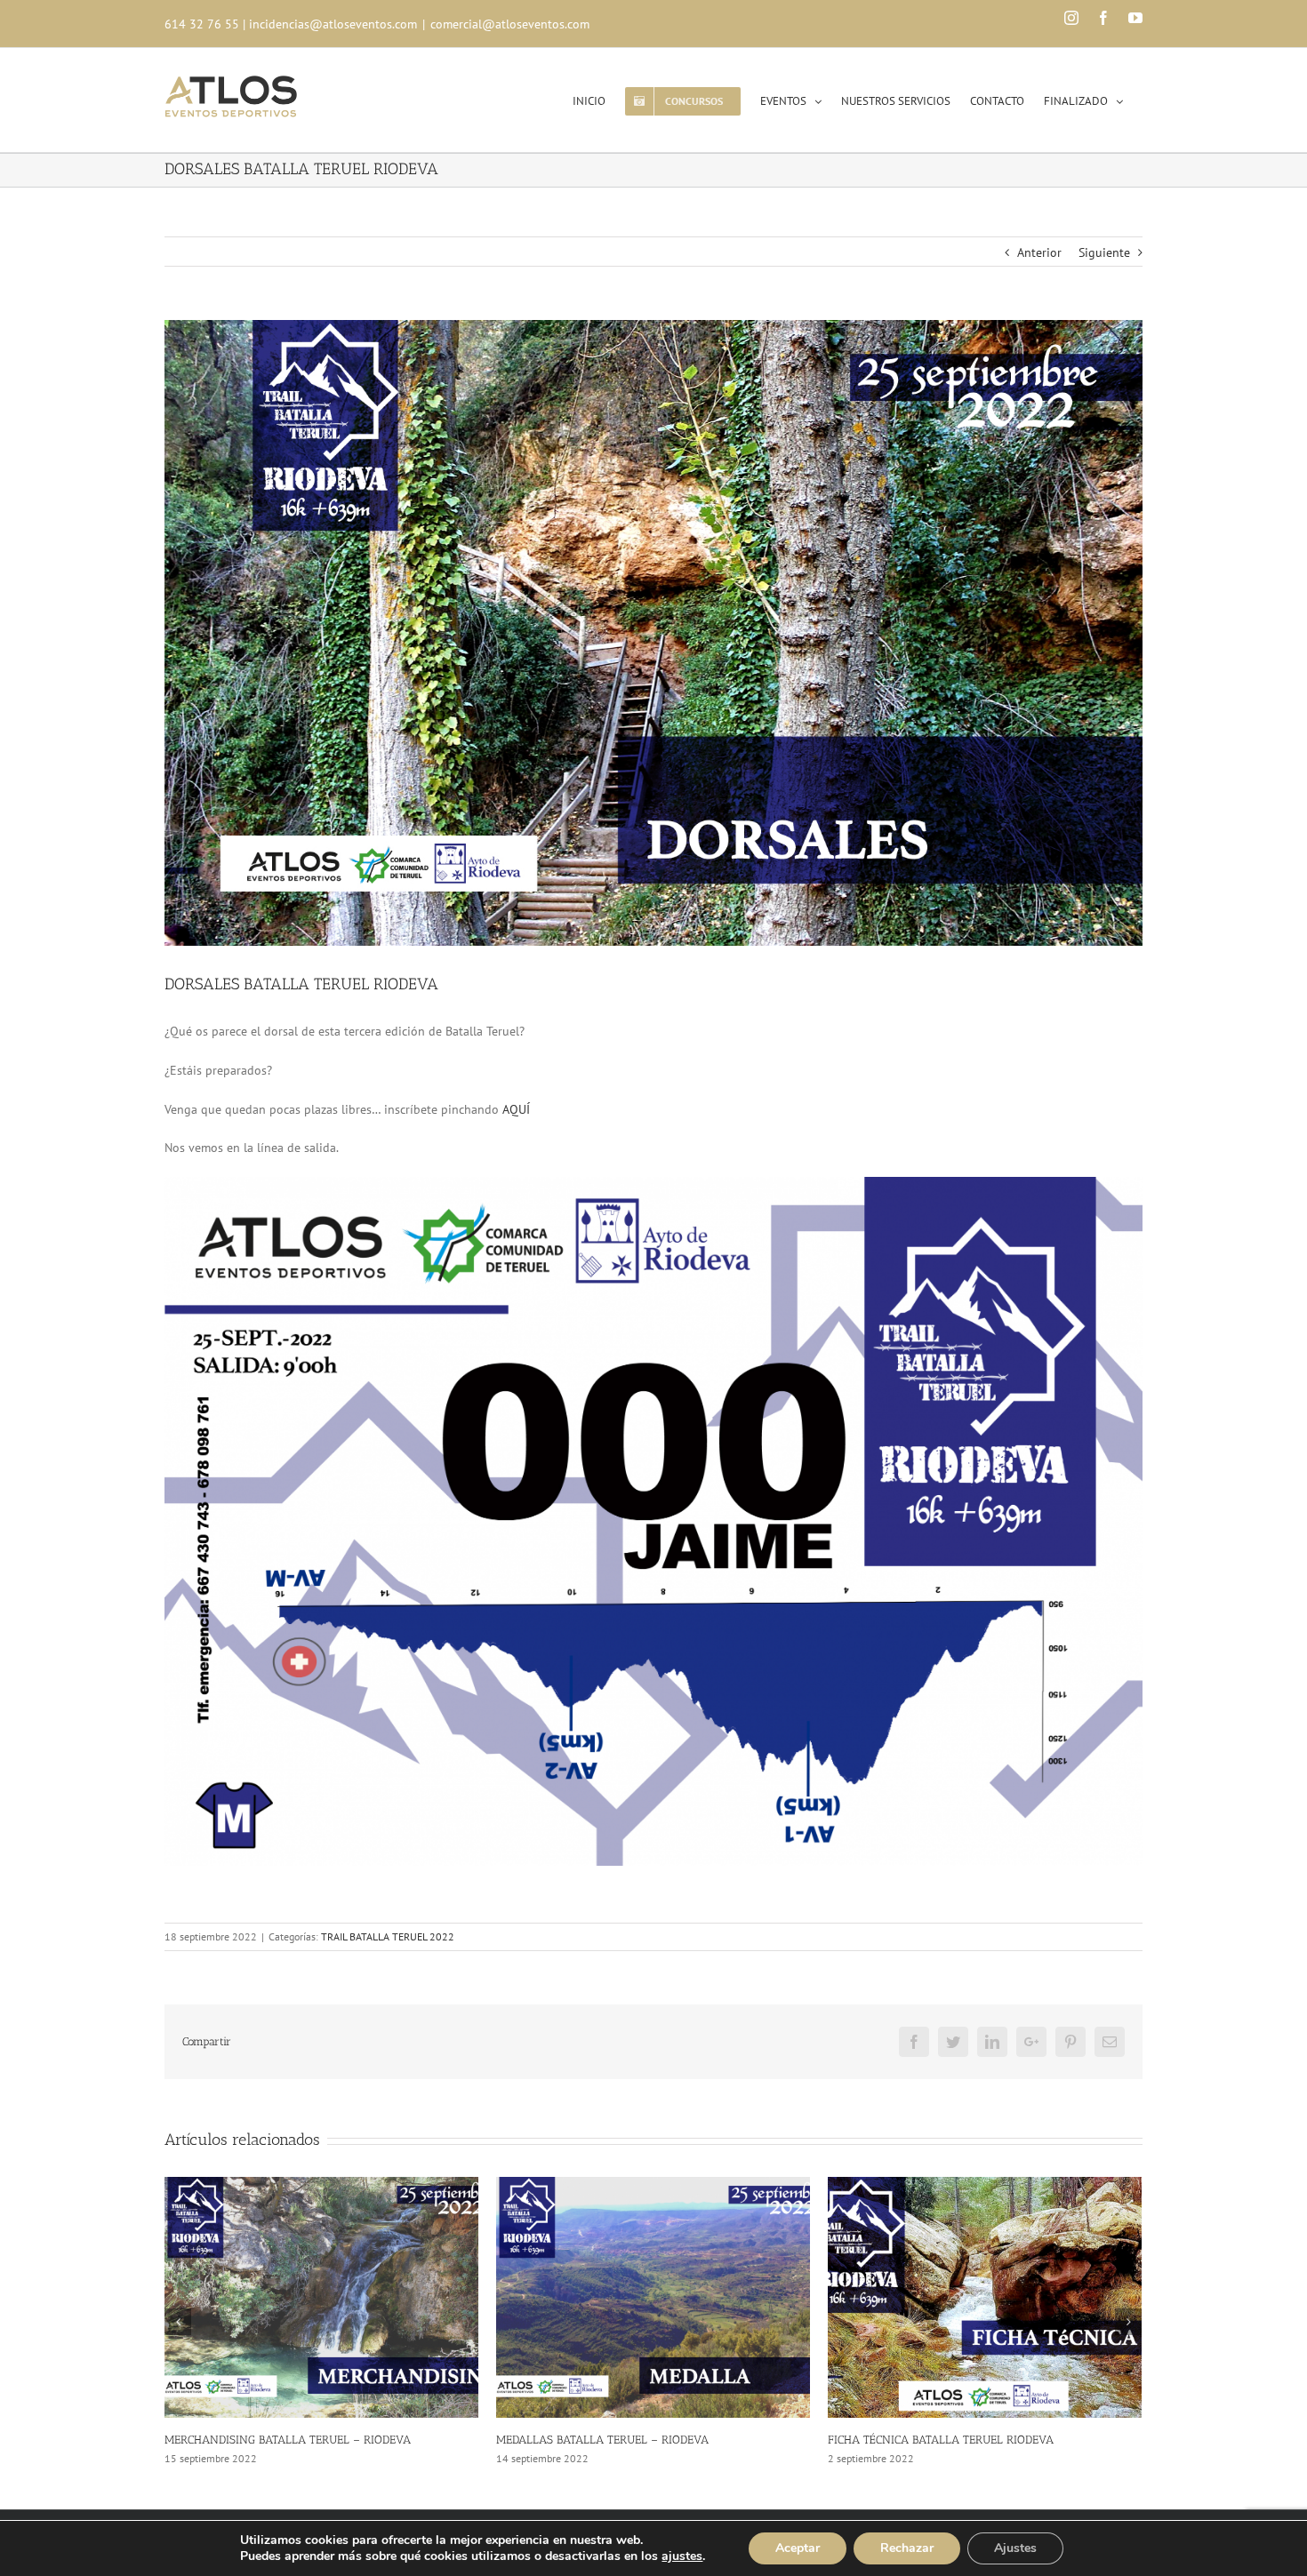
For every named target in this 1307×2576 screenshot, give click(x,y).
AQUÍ (516, 1109)
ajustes (682, 2556)
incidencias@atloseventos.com (333, 24)
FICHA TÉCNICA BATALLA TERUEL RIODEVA (609, 2440)
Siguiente (1104, 252)
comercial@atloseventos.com (510, 24)
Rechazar (907, 2548)
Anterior (1039, 252)
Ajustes (1015, 2548)
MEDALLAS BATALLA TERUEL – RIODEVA (271, 2440)
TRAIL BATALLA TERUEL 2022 (388, 1936)
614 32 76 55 (202, 24)
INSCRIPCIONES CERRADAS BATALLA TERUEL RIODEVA (970, 2440)
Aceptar (798, 2548)
